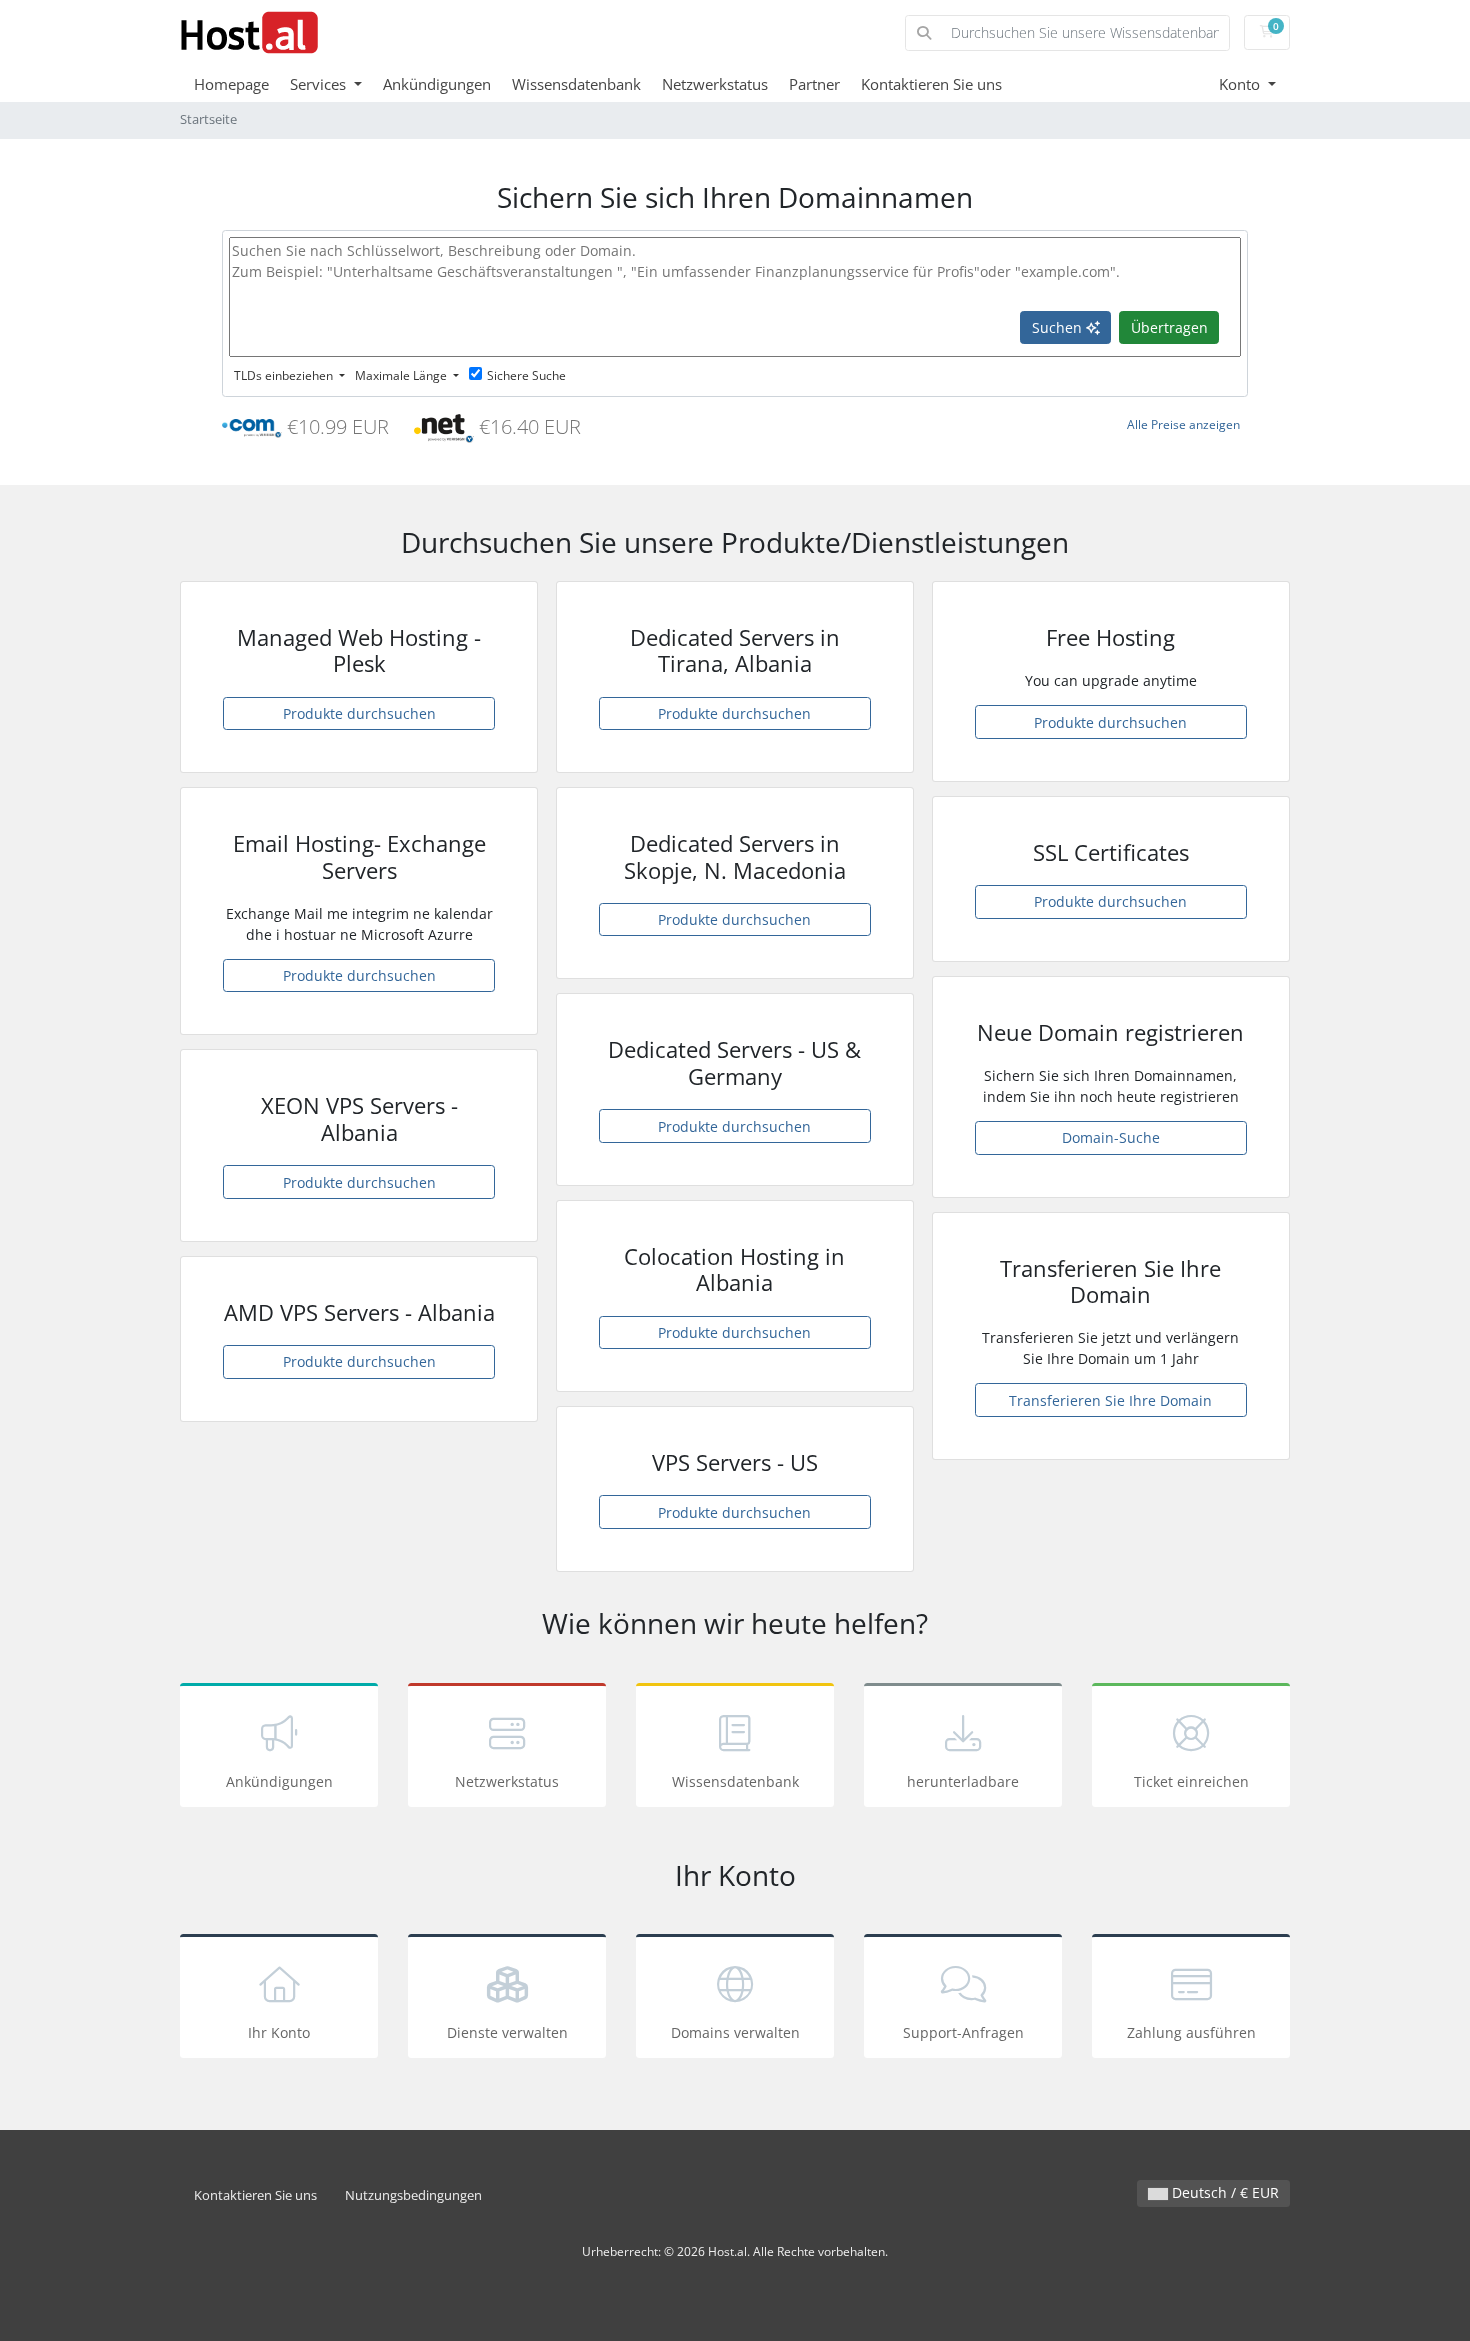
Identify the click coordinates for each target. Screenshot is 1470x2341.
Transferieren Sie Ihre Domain (1110, 1400)
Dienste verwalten (507, 2032)
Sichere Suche (526, 375)
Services (320, 84)
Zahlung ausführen (1191, 2032)
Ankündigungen (437, 84)
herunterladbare (963, 1781)
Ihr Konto (279, 2032)
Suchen (1059, 327)
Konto (1241, 84)
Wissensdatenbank (576, 84)
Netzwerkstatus (715, 84)
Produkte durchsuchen (359, 713)
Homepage (231, 84)
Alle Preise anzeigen (1183, 424)
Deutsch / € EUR (1223, 2192)
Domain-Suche (1111, 1137)
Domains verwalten (735, 2032)
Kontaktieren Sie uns (931, 84)
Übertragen (1169, 327)
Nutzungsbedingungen (413, 2195)
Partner (814, 84)
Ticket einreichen (1191, 1781)
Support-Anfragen (963, 2032)
